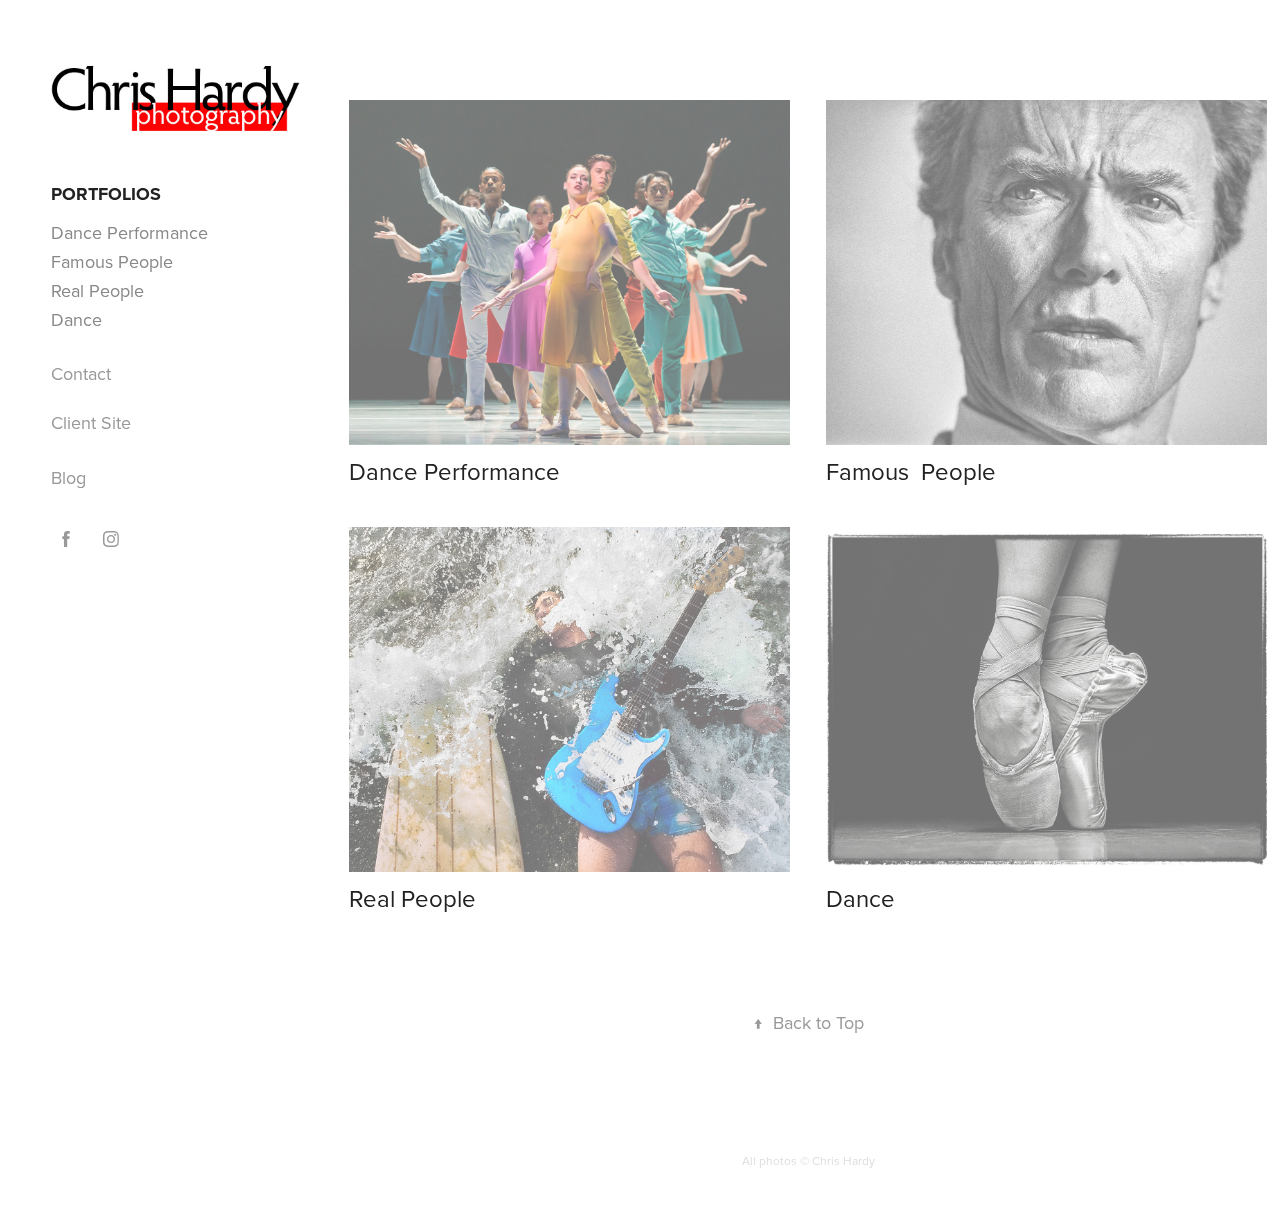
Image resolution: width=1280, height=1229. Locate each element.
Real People (97, 290)
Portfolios (106, 194)
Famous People (112, 261)
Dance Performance (129, 232)
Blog (68, 477)
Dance (76, 319)
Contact (81, 373)
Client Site (91, 422)
